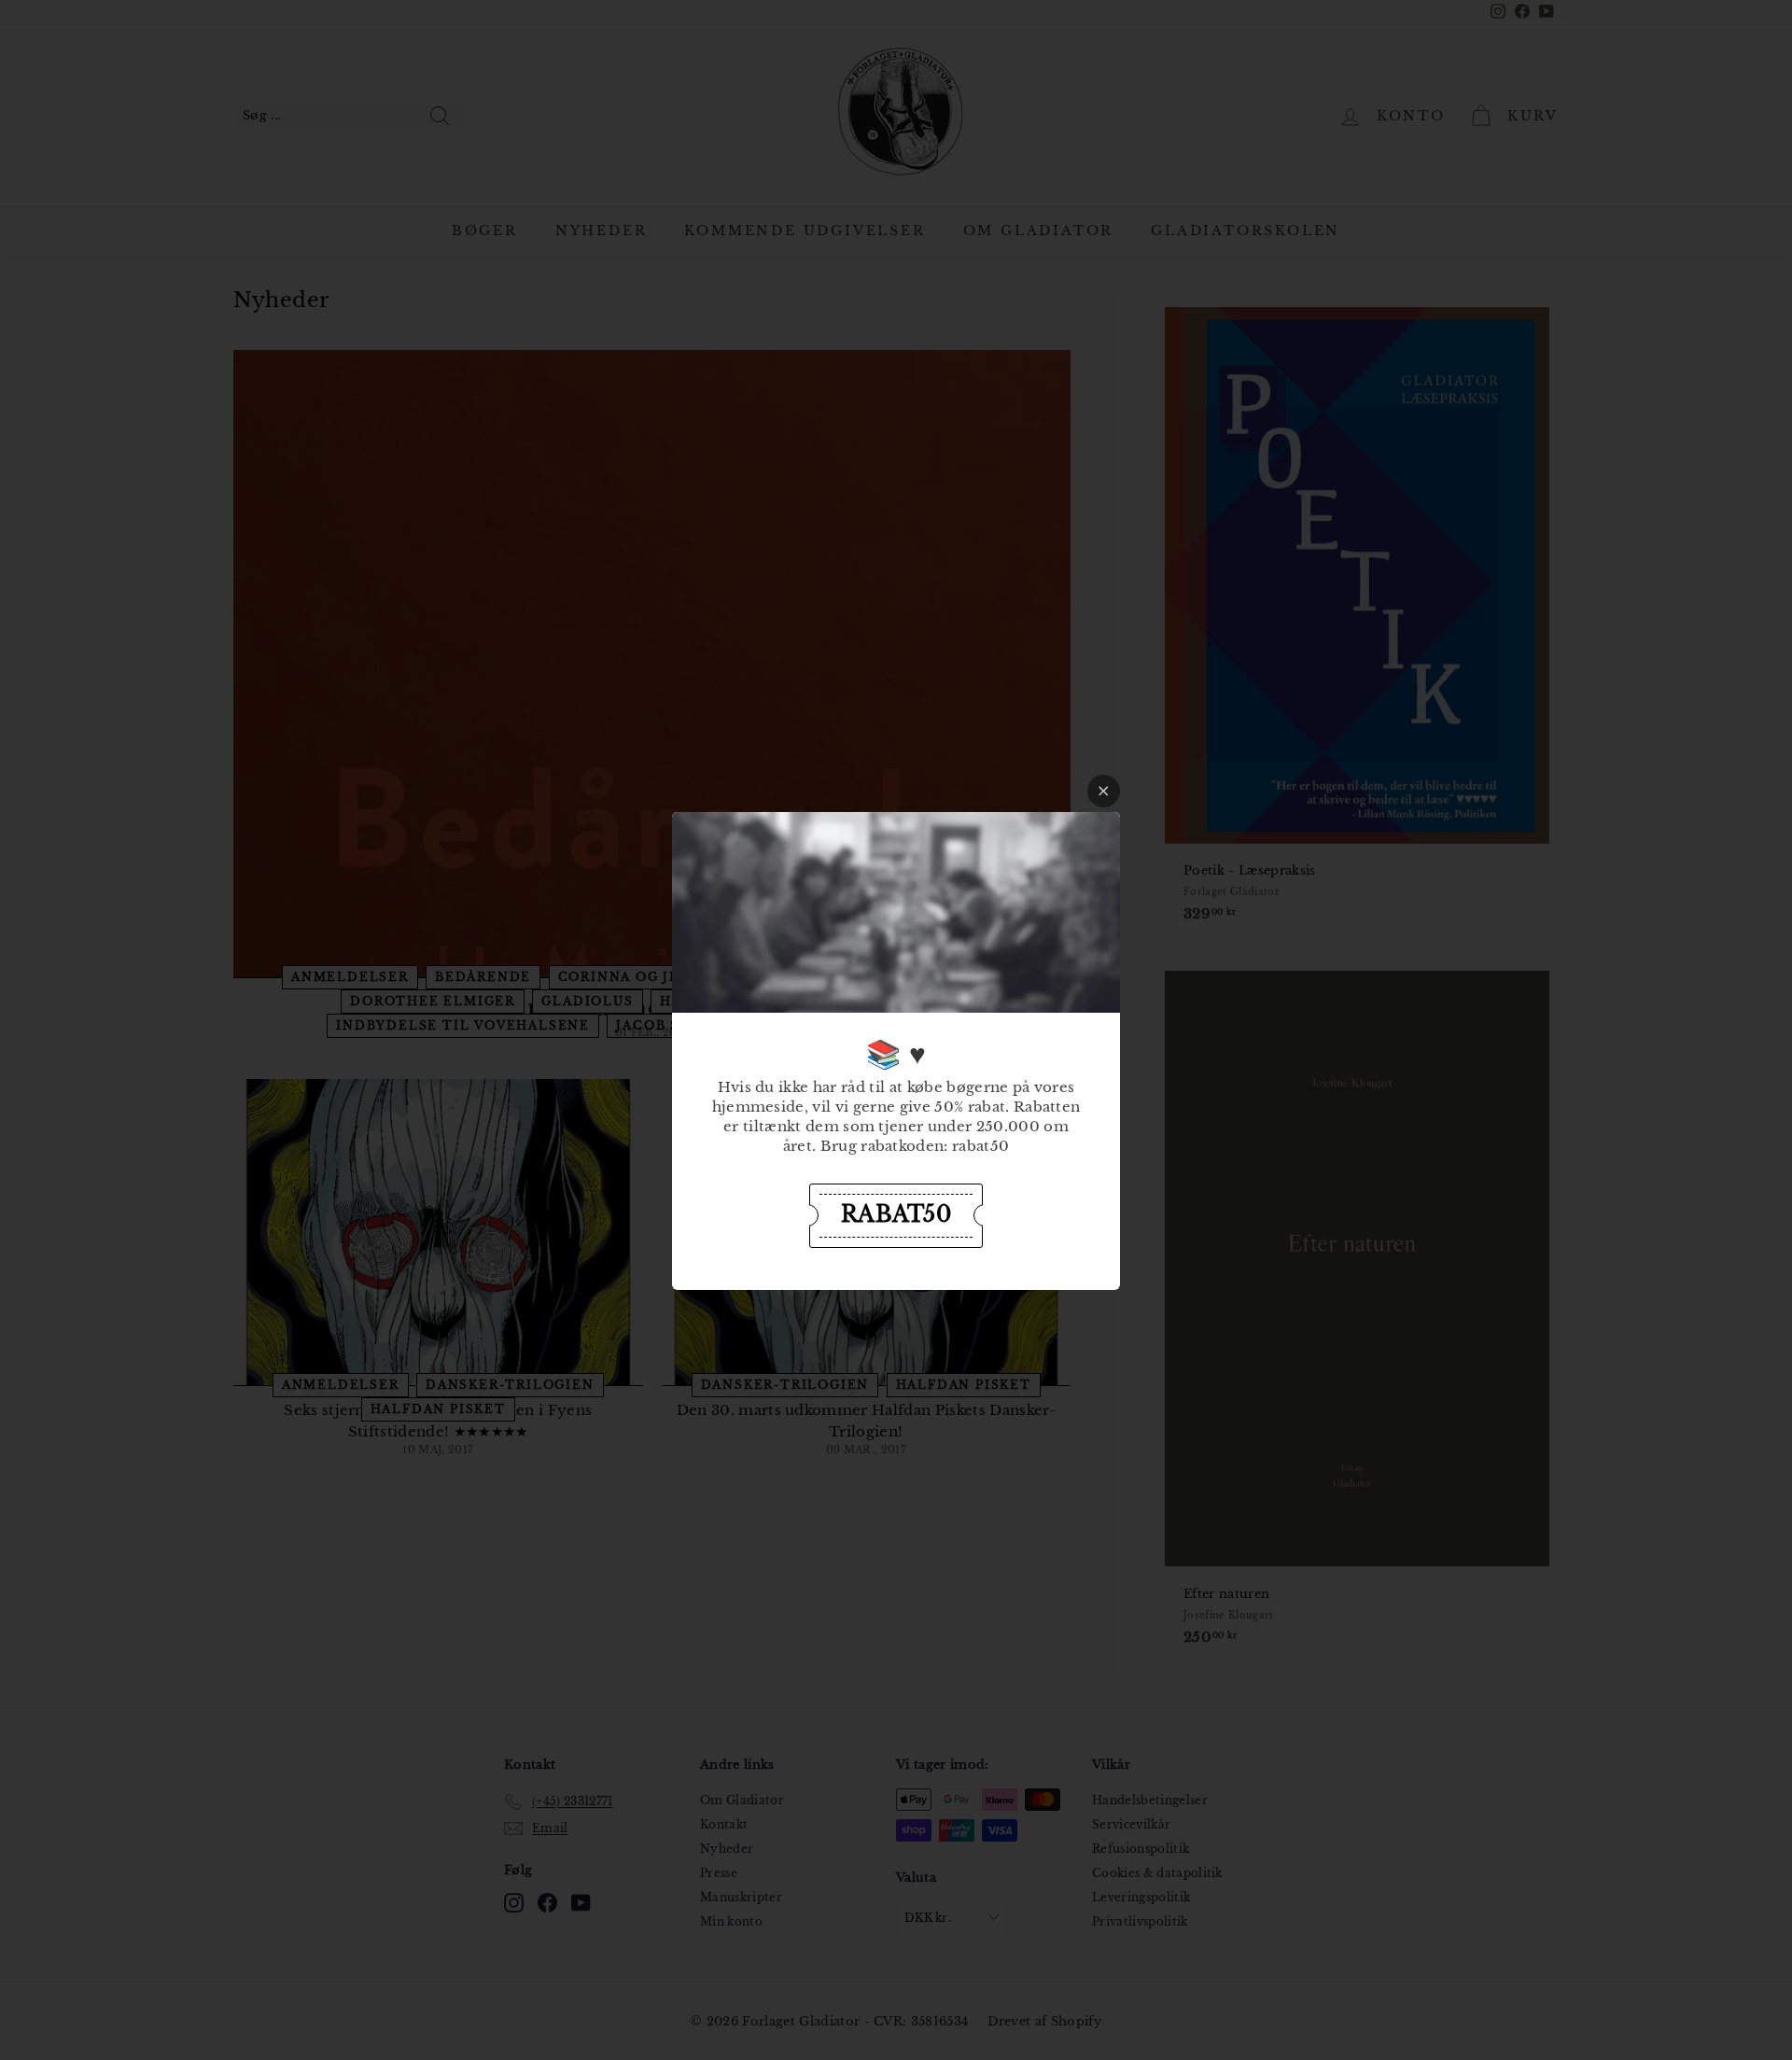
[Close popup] (1104, 791)
